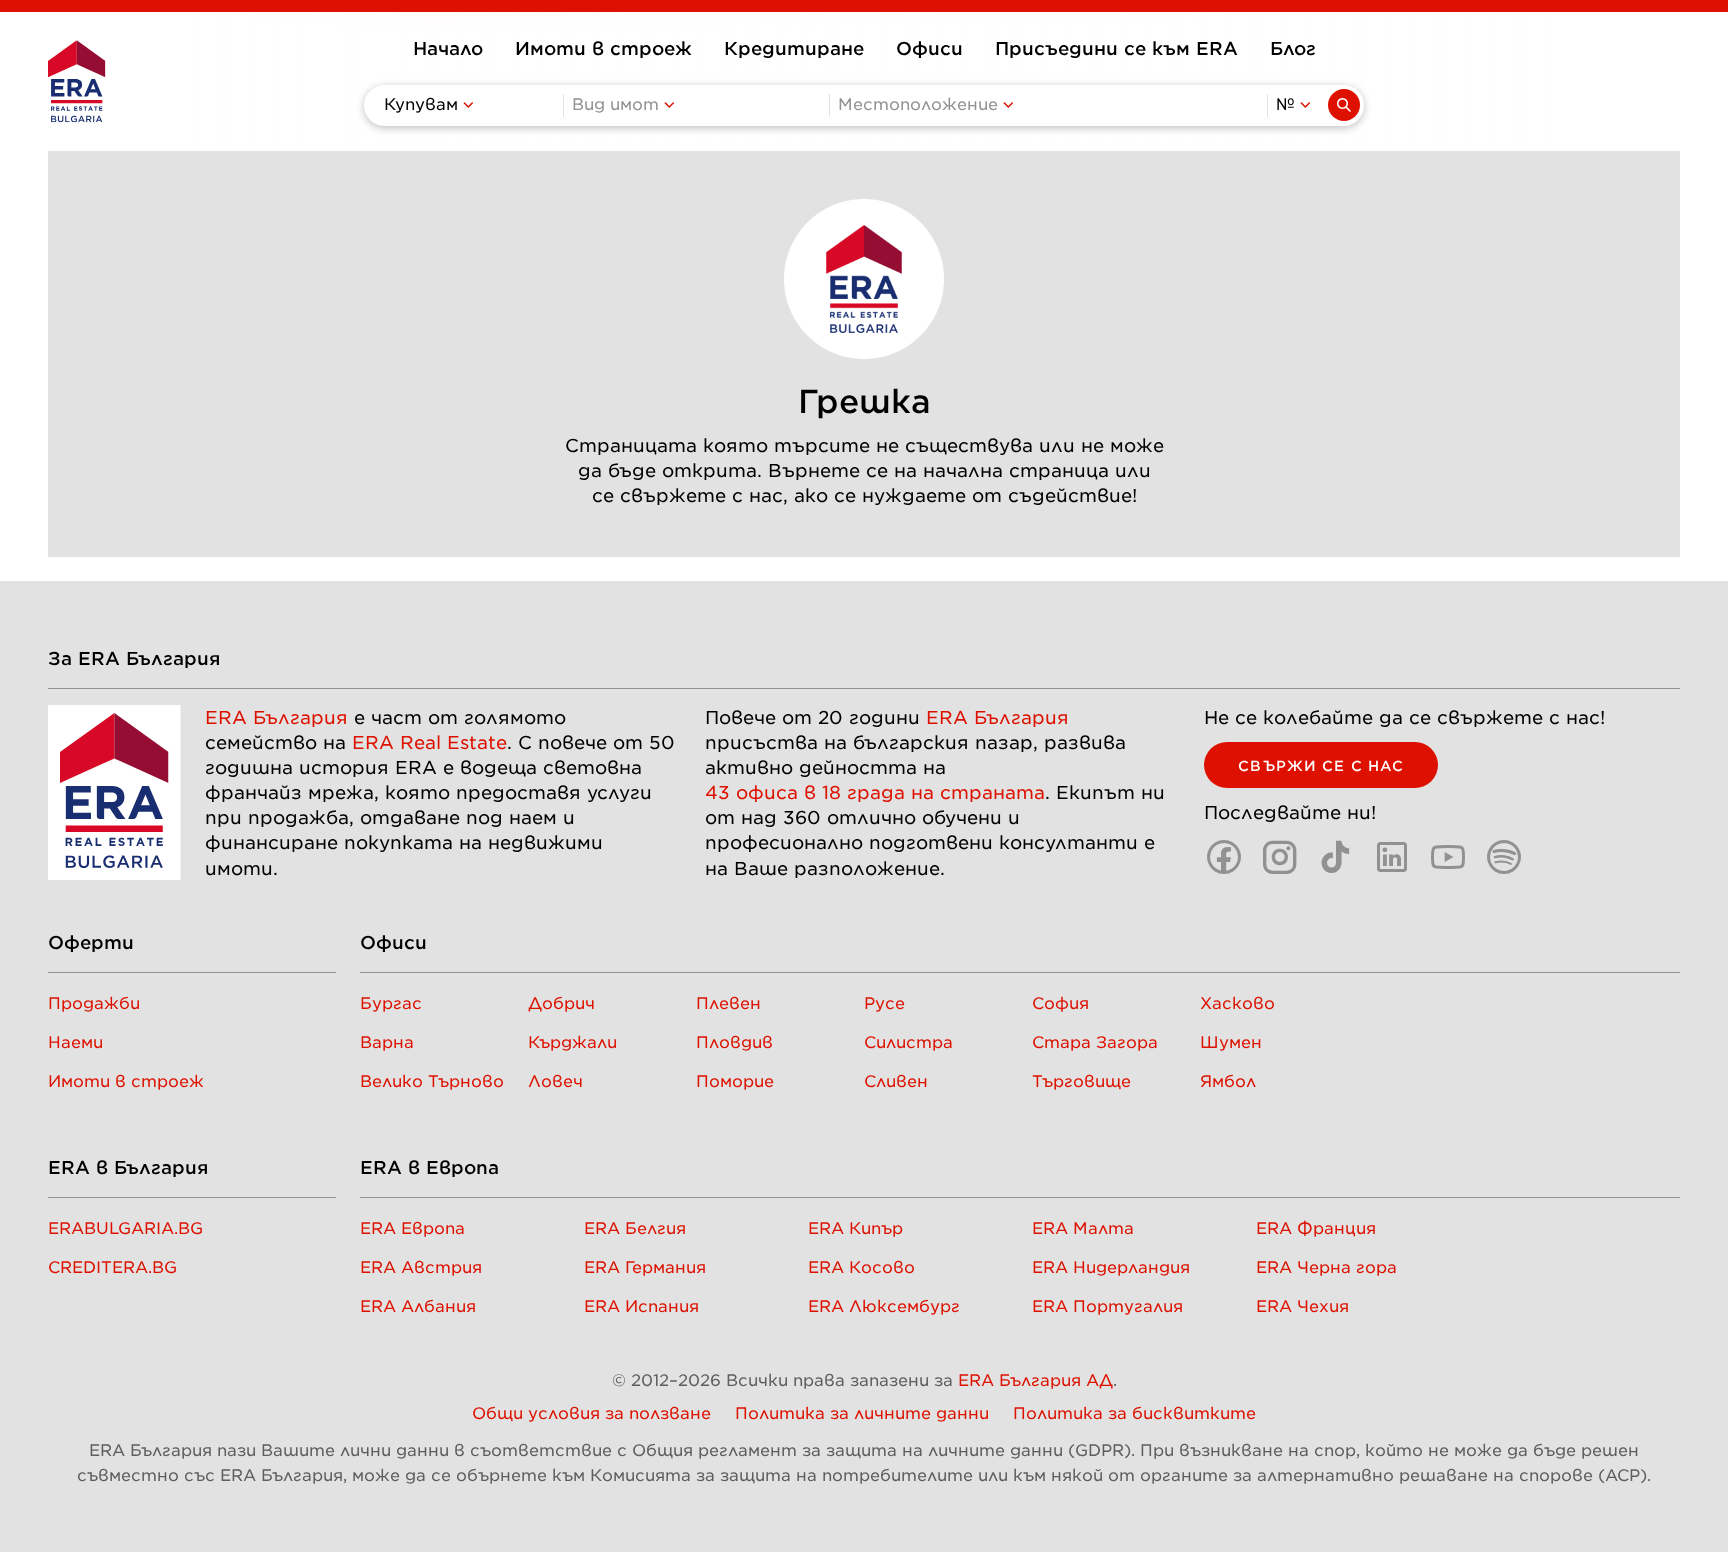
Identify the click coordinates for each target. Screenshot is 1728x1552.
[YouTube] (1448, 857)
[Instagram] (1280, 857)
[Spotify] (1504, 857)
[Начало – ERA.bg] (76, 81)
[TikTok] (1336, 857)
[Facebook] (1224, 857)
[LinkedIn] (1392, 857)
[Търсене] (1344, 105)
